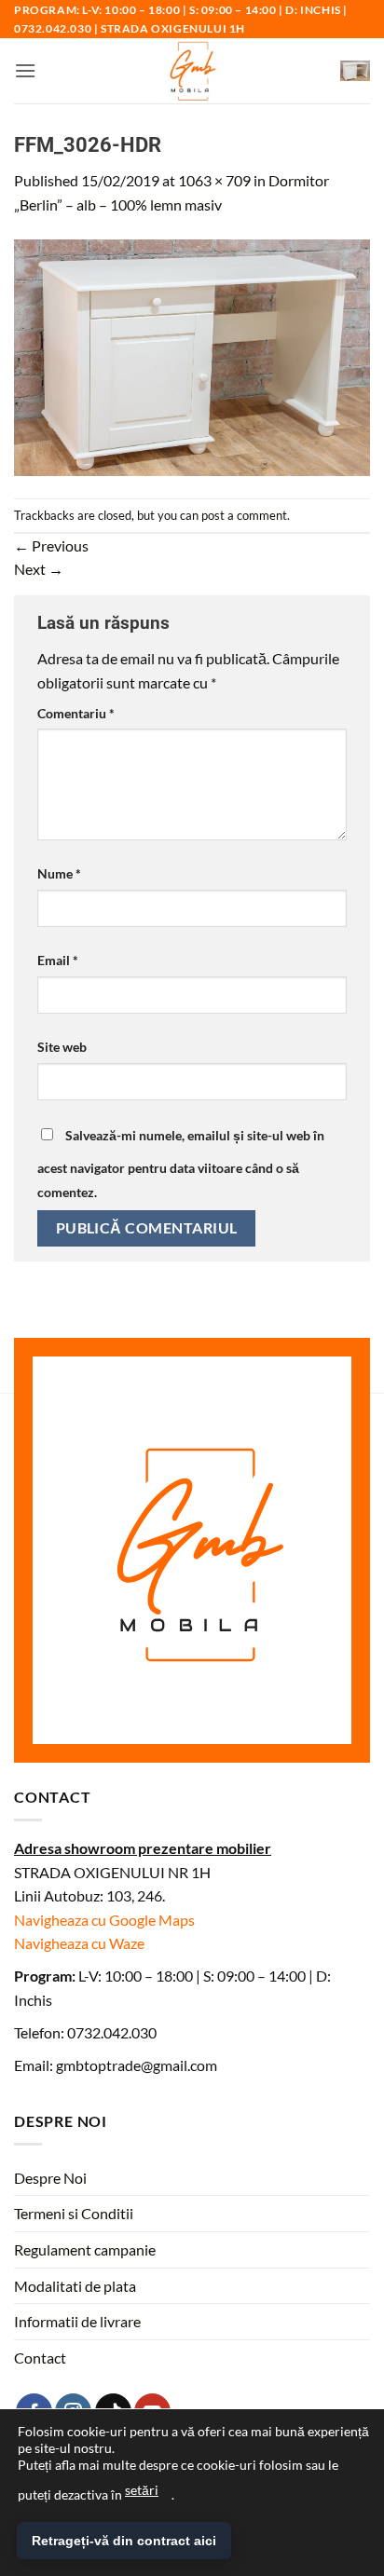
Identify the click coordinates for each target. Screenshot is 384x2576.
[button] (25, 70)
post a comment (244, 515)
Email (58, 960)
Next (39, 569)
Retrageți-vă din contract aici (124, 2541)
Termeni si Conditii (74, 2213)
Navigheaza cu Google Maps (104, 1920)
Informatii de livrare (77, 2321)
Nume (59, 873)
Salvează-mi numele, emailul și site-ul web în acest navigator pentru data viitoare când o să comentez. (181, 1164)
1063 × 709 (214, 180)
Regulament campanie (85, 2249)
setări (142, 2490)
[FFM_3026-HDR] (192, 355)
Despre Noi (50, 2178)
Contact (40, 2358)
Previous (51, 545)
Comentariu (76, 713)
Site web (62, 1047)
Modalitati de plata (75, 2286)
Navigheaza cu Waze (79, 1943)
